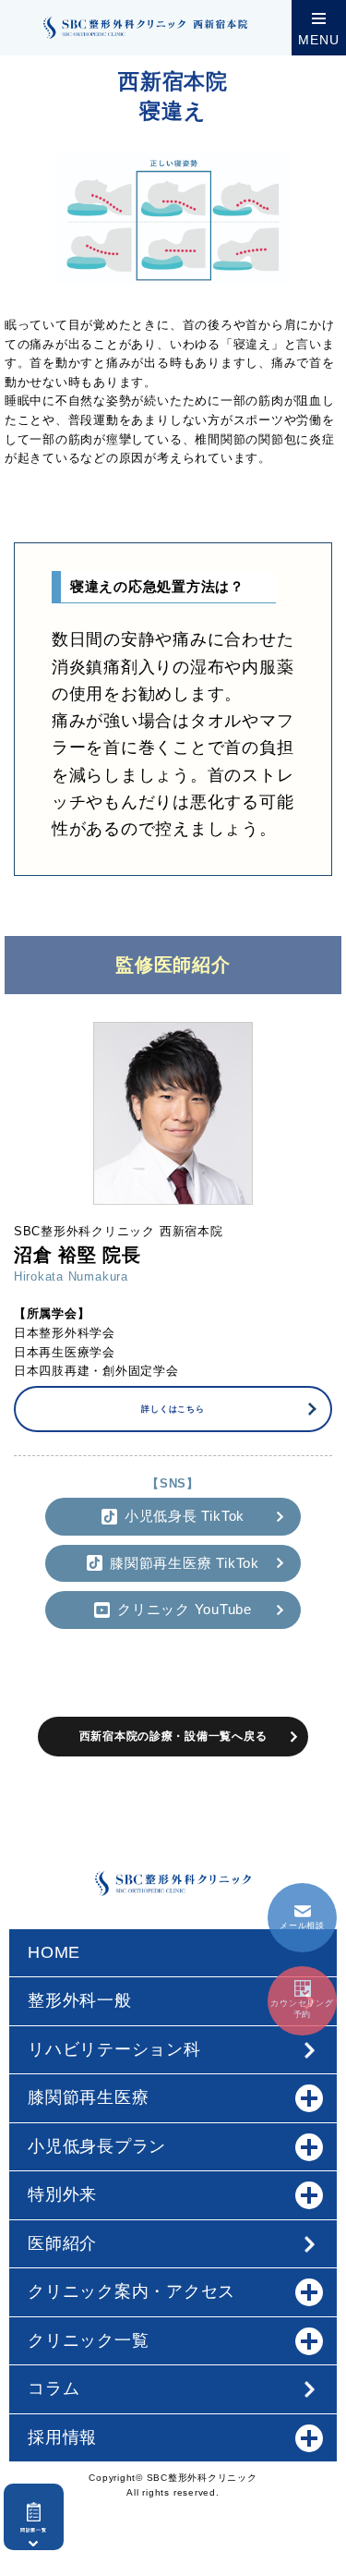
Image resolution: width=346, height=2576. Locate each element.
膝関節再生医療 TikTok (185, 1563)
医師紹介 (62, 2243)
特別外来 (62, 2194)
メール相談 (302, 1926)
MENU (318, 40)
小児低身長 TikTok (185, 1516)
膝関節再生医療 (88, 2097)
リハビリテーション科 (114, 2049)
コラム (54, 2388)
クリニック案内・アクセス (131, 2291)
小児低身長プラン (97, 2146)
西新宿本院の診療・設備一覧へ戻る (173, 1736)
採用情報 (62, 2437)
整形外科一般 (80, 2000)
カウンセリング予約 (302, 2009)
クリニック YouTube (185, 1609)
